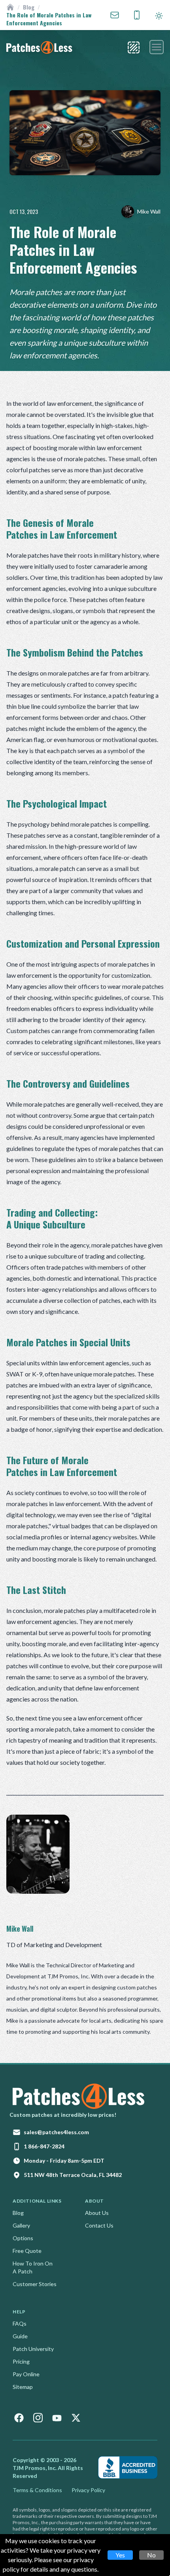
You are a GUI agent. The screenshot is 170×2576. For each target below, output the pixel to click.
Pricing (21, 2361)
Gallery (21, 2225)
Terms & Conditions (37, 2490)
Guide (20, 2336)
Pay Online (26, 2374)
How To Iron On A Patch (33, 2267)
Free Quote (27, 2251)
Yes (120, 2555)
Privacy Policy (88, 2490)
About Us (97, 2213)
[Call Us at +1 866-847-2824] (137, 15)
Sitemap (23, 2387)
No (151, 2555)
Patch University (33, 2349)
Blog (29, 7)
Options (23, 2238)
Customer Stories (35, 2284)
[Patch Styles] (134, 47)
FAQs (20, 2323)
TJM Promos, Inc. (35, 2468)
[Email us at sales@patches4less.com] (115, 15)
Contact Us (99, 2225)
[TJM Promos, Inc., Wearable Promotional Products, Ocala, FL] (128, 2467)
